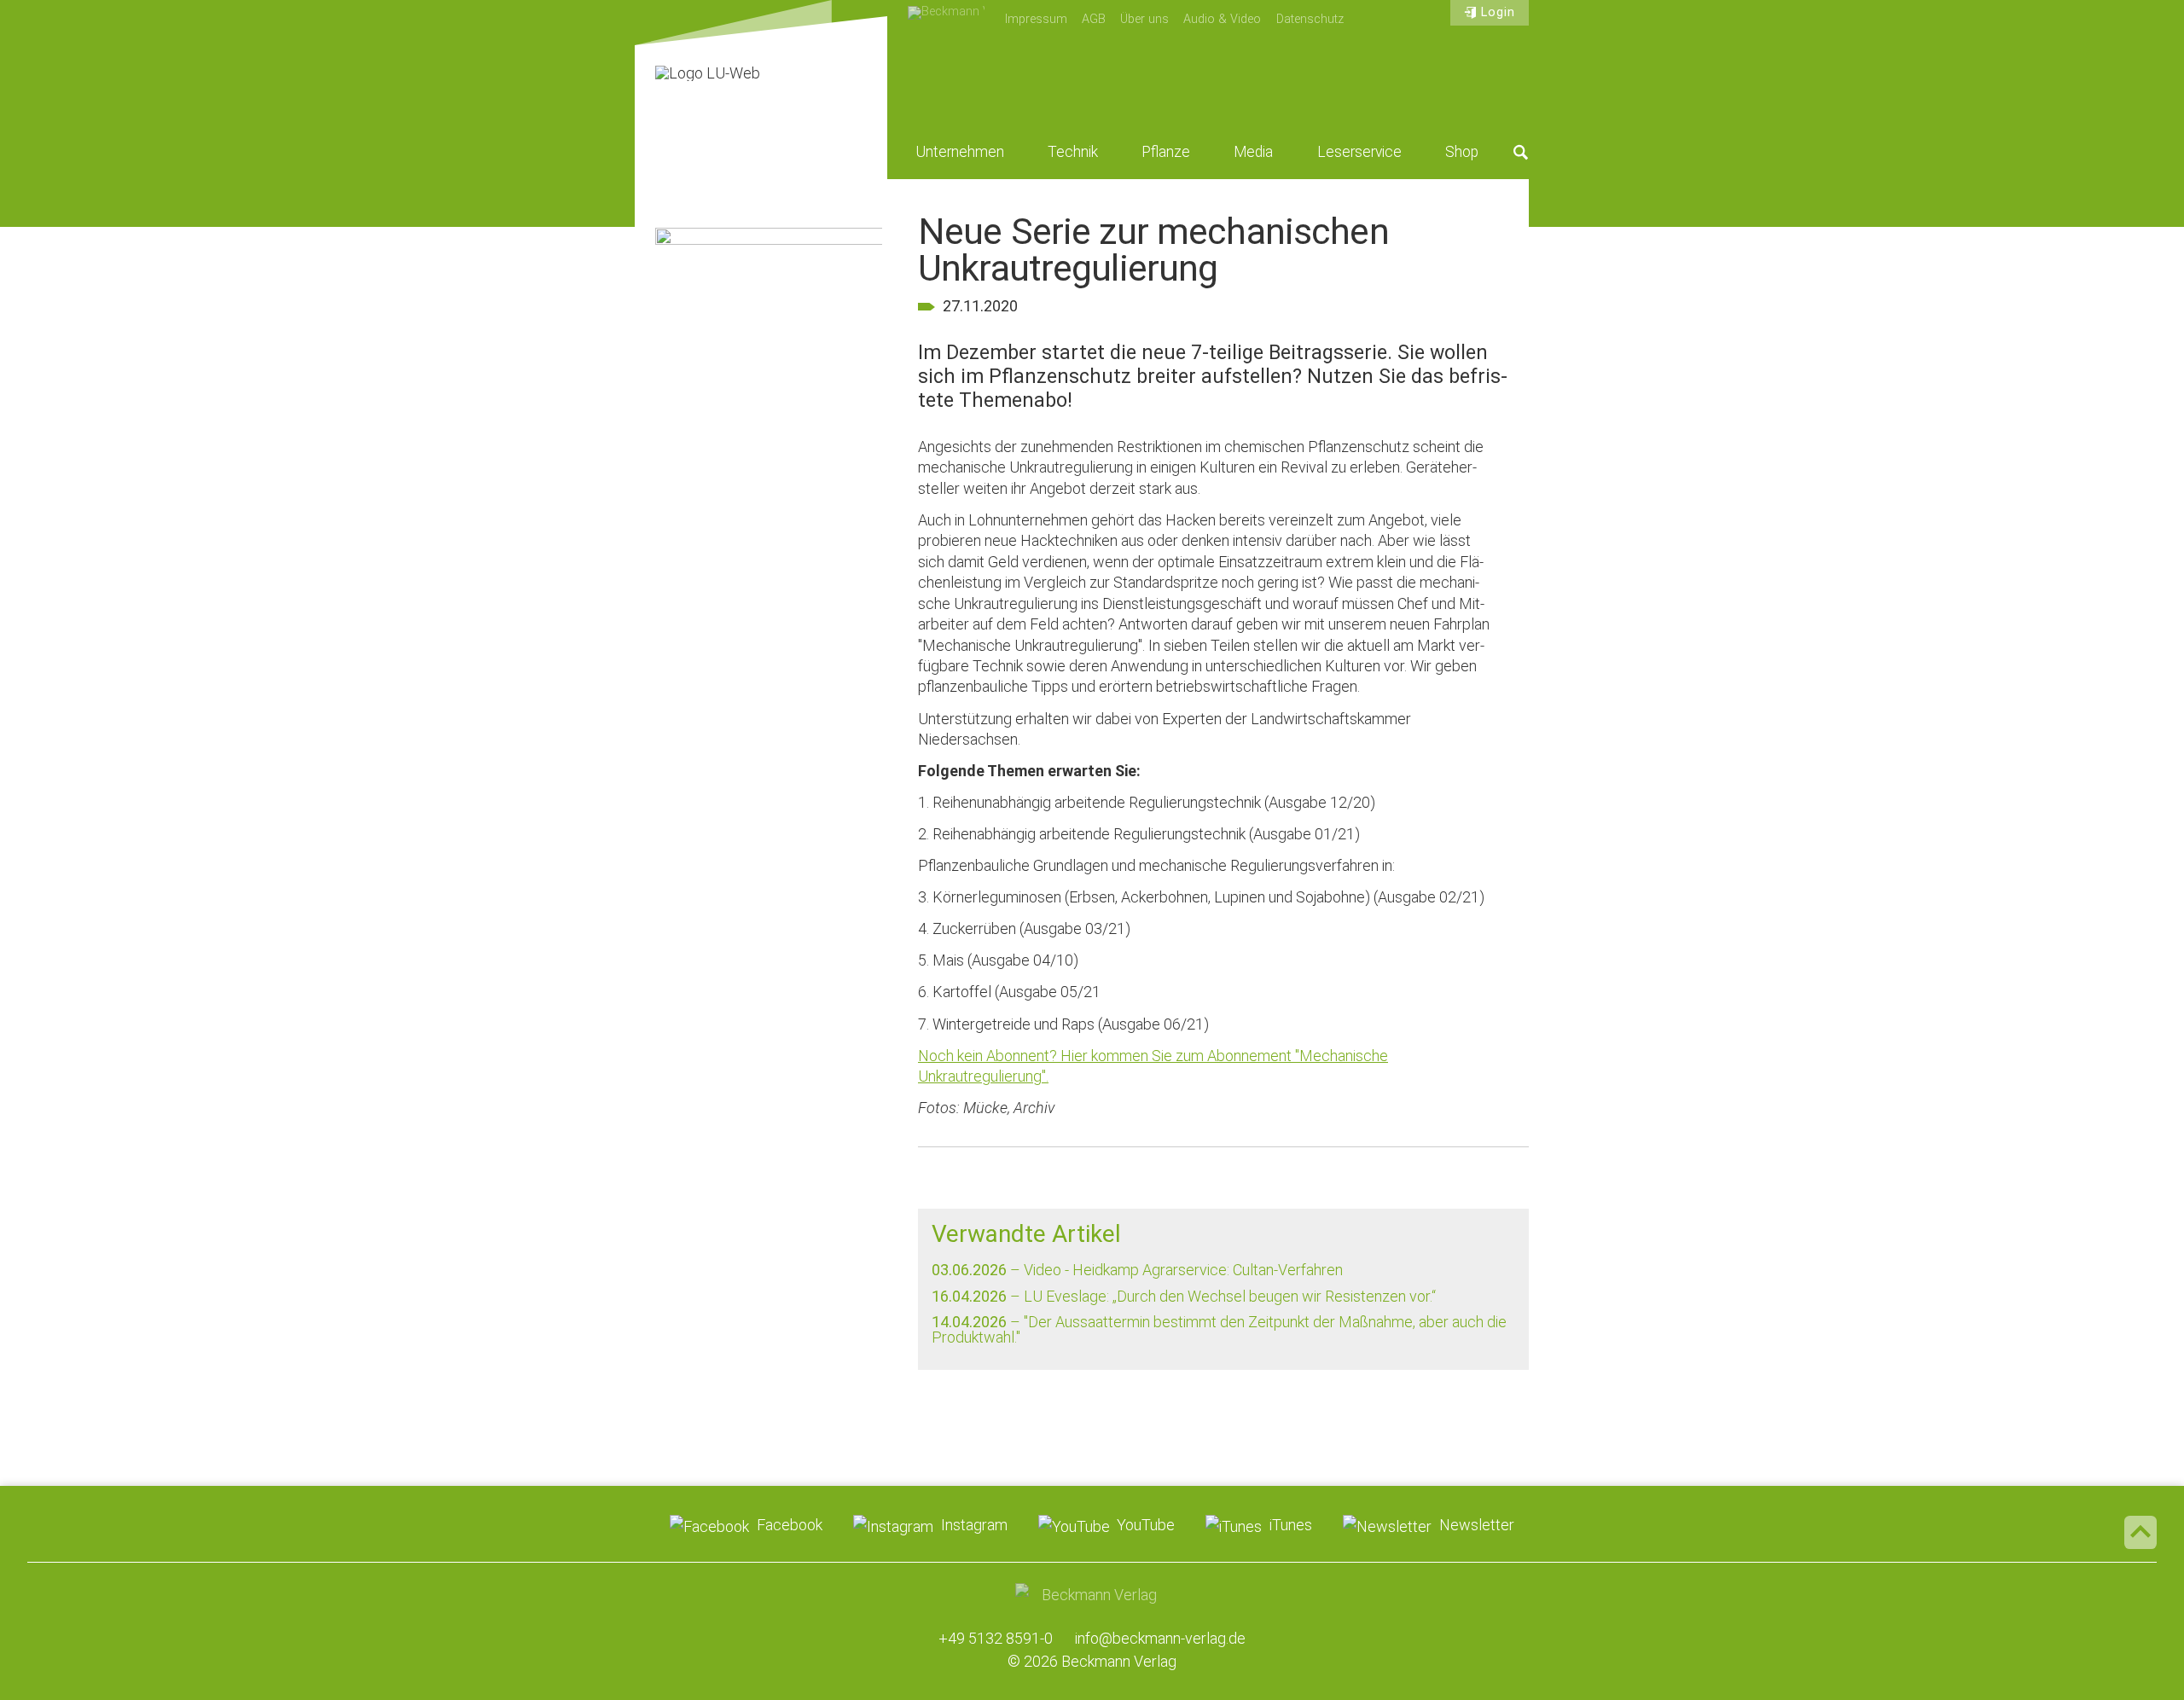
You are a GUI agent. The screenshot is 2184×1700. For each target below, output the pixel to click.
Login (1498, 12)
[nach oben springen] (2140, 1532)
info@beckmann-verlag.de (1160, 1638)
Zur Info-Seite (769, 509)
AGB (1094, 19)
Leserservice (1359, 152)
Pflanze (1166, 152)
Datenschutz (1310, 19)
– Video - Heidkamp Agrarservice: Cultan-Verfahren (1137, 1270)
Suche (1521, 152)
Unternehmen (960, 152)
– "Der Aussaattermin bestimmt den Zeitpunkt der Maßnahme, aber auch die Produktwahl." (1219, 1329)
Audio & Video (1222, 19)
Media (1253, 152)
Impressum (1036, 19)
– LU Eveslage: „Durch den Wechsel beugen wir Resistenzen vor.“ (1184, 1296)
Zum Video (769, 322)
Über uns (1144, 19)
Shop (1462, 152)
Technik (1073, 152)
